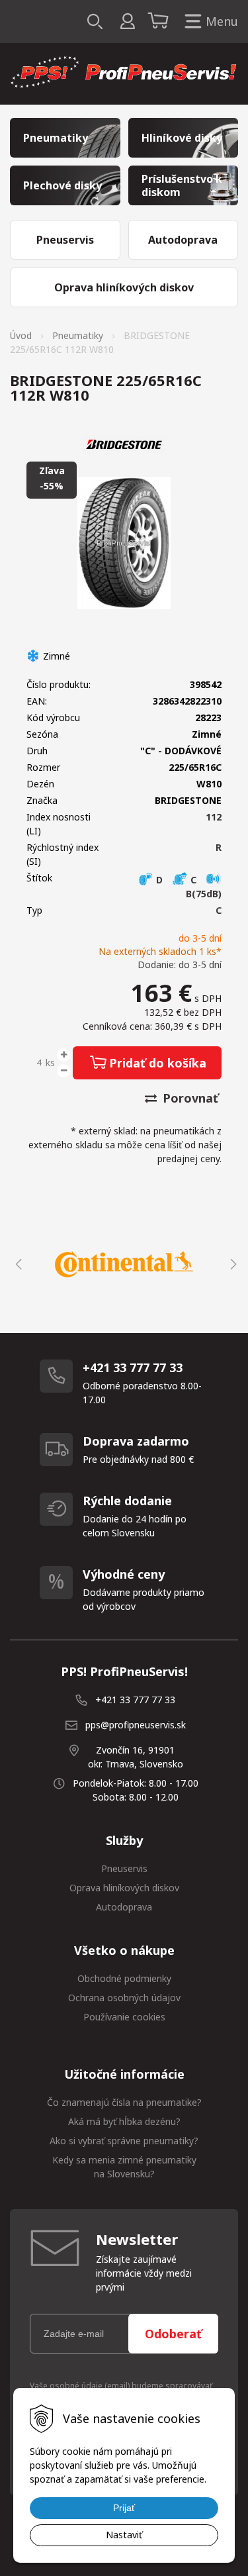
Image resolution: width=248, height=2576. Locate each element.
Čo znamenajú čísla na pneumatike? (124, 2102)
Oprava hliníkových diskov (124, 1888)
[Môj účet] (127, 22)
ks (50, 1063)
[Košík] (160, 22)
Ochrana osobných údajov (124, 1998)
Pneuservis (124, 1868)
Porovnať (189, 1098)
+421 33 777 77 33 (135, 1700)
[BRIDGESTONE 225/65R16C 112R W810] (124, 543)
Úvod (21, 335)
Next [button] (231, 1264)
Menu (222, 21)
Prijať (124, 2508)
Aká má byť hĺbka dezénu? (124, 2121)
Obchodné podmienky (124, 1978)
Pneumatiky (78, 335)
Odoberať (173, 2334)
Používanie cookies (124, 2017)
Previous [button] (17, 1264)
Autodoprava (124, 1907)
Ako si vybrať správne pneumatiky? (124, 2141)
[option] (124, 1264)
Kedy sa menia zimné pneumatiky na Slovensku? (124, 2167)
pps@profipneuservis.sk (136, 1725)
